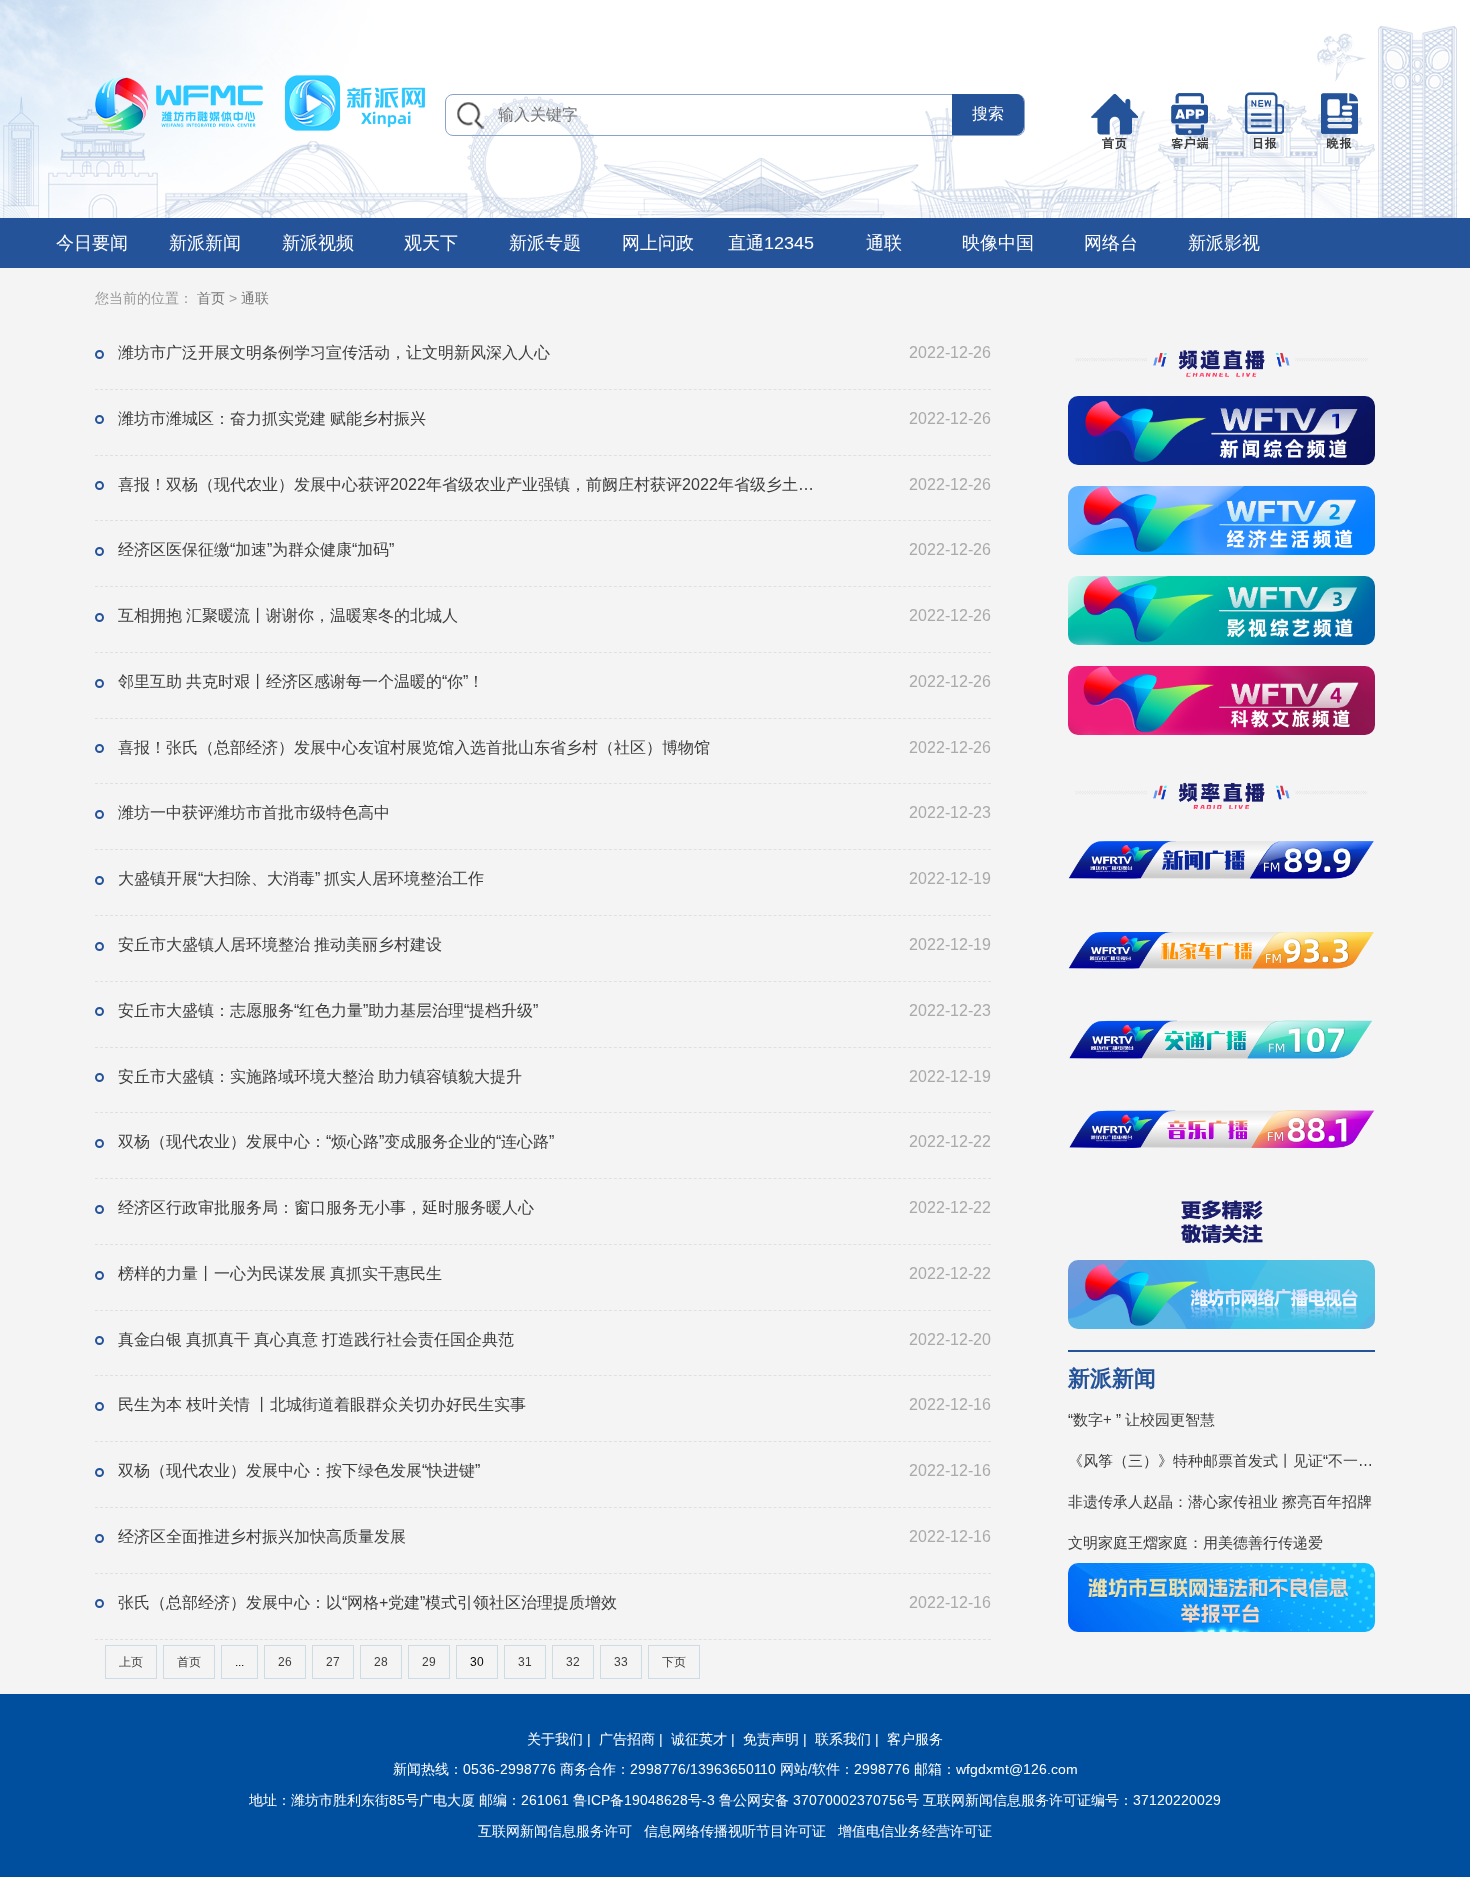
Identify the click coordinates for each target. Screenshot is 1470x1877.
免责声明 (771, 1739)
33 (621, 1662)
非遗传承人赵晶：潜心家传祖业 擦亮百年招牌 (1220, 1501)
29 (429, 1662)
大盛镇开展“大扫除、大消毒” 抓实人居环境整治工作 (301, 878)
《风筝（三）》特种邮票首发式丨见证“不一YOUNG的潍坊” (1221, 1460)
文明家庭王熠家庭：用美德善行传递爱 (1195, 1542)
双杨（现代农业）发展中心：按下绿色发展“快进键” (299, 1470)
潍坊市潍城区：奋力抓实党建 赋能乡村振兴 (272, 418)
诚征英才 (699, 1739)
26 (285, 1662)
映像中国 (998, 243)
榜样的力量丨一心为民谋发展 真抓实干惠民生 (280, 1273)
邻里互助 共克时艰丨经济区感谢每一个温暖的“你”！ (301, 681)
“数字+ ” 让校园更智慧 (1141, 1419)
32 (573, 1662)
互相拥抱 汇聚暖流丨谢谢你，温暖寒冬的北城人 (288, 615)
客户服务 (915, 1739)
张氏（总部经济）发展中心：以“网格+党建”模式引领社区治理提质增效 (367, 1602)
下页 (674, 1662)
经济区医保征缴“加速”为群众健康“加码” (256, 549)
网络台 (1111, 243)
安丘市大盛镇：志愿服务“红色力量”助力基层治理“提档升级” (328, 1010)
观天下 (431, 243)
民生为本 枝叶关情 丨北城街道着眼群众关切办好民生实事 (322, 1404)
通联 (884, 243)
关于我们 (555, 1739)
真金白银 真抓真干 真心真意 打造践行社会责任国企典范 (316, 1339)
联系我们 (843, 1739)
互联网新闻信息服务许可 (555, 1831)
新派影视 (1224, 243)
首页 (211, 298)
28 (381, 1662)
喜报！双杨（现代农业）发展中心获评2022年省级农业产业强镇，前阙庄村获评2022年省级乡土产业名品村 (473, 484)
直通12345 (771, 243)
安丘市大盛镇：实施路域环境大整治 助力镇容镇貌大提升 (320, 1076)
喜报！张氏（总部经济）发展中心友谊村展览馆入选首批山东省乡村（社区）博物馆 (414, 747)
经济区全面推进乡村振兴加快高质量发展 (262, 1536)
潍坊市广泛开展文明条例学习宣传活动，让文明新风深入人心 (334, 352)
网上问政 (658, 243)
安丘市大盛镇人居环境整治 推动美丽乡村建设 (280, 944)
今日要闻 (92, 243)
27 (333, 1662)
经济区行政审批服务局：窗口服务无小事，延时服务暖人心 (326, 1207)
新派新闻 (205, 243)
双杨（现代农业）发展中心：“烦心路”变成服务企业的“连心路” (336, 1141)
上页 (131, 1662)
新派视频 (318, 243)
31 (525, 1662)
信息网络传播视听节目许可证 (735, 1831)
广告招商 (627, 1739)
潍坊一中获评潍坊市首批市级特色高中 (254, 812)
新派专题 (545, 243)
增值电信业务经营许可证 (915, 1831)
